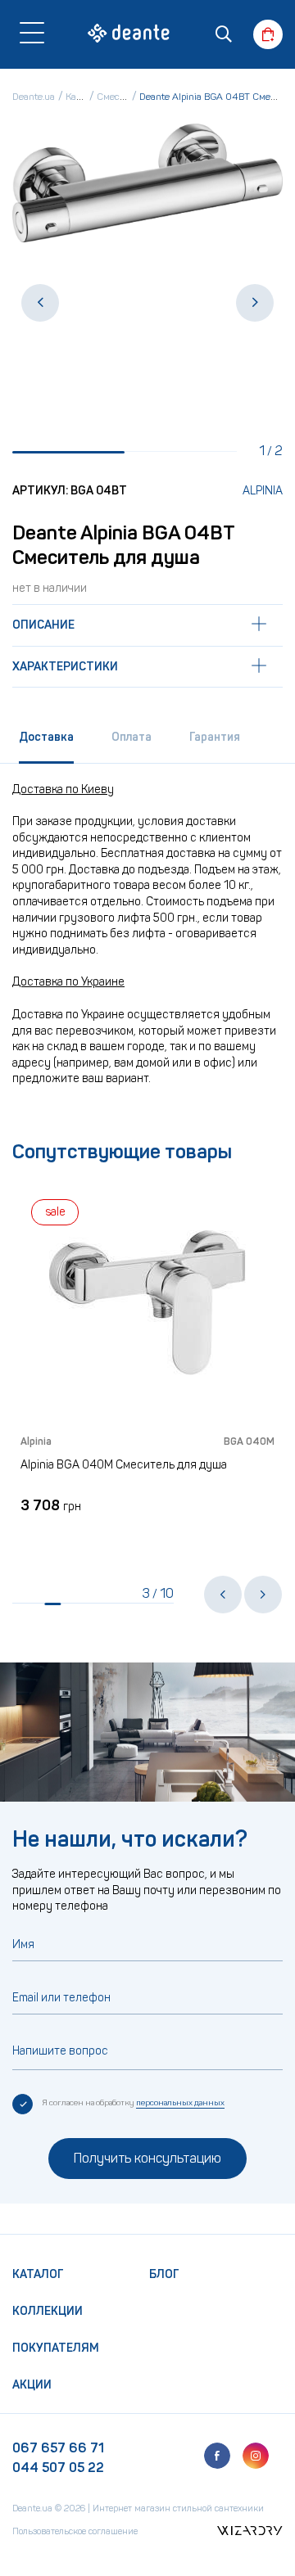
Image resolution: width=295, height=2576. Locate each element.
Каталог (38, 2274)
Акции (32, 2385)
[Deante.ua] (129, 36)
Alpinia (263, 491)
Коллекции (48, 2311)
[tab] (46, 743)
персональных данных (180, 2103)
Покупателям (56, 2348)
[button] (40, 303)
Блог (164, 2274)
